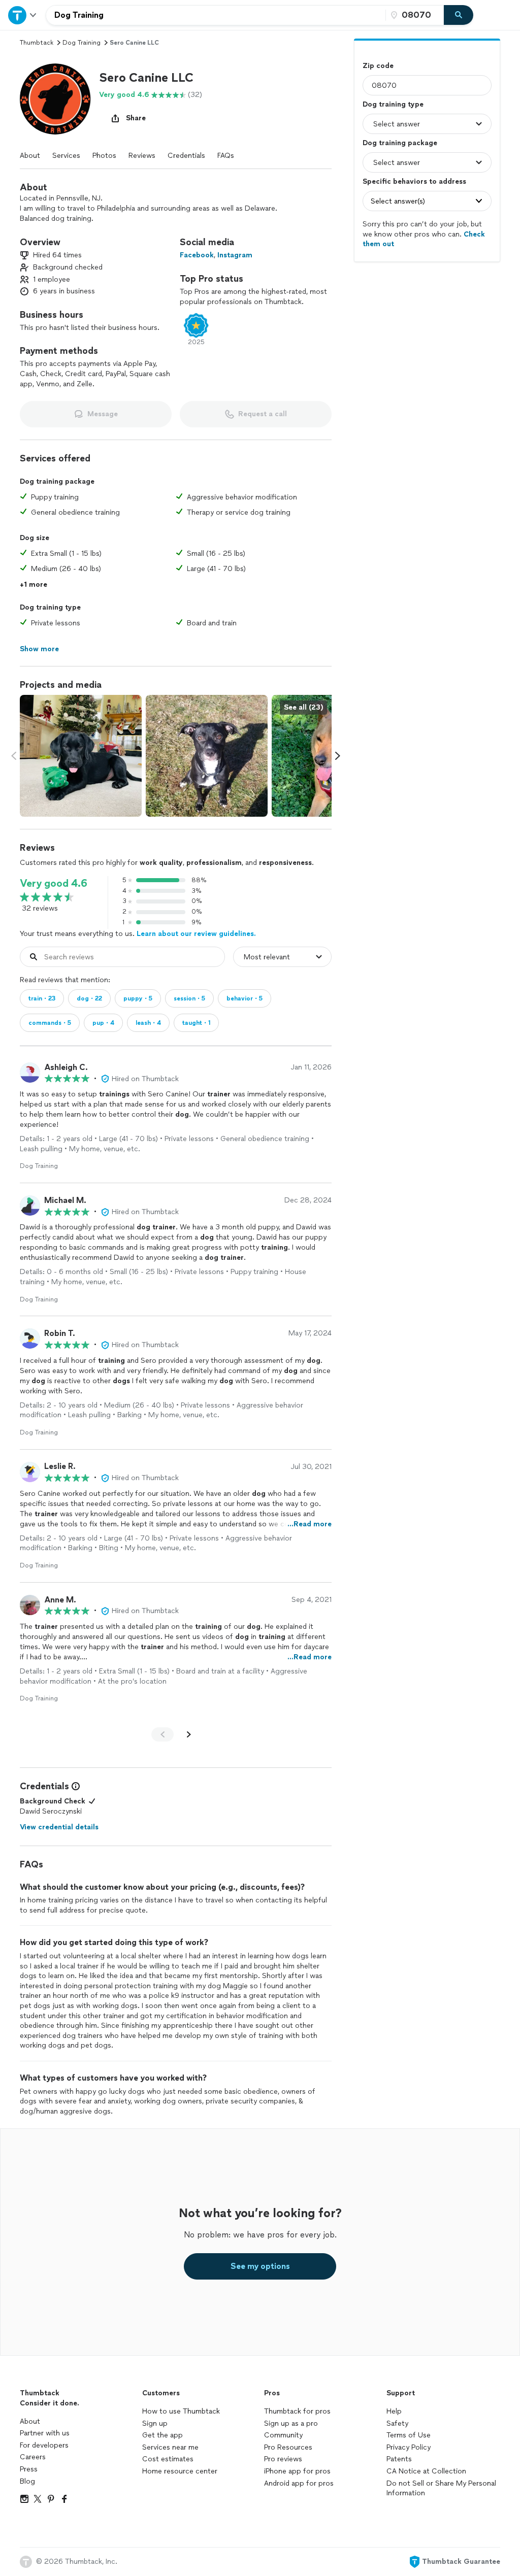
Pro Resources (288, 2447)
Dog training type (393, 104)
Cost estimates (168, 2459)
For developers (44, 2445)
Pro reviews (283, 2459)
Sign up (155, 2423)
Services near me (170, 2447)
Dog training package (400, 143)
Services (66, 156)
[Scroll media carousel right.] (338, 756)
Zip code (378, 66)
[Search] (459, 15)
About (30, 156)
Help (394, 2411)
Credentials (186, 156)
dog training (82, 43)
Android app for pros (299, 2483)
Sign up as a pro (291, 2423)
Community (283, 2435)
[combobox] (216, 15)
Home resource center (180, 2471)
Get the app (162, 2435)
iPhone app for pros (297, 2471)
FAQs (226, 156)
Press (29, 2469)
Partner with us (45, 2433)
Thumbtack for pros (297, 2411)
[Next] (189, 1734)
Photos (104, 156)
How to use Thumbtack (181, 2411)
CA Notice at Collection (426, 2471)
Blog (27, 2481)
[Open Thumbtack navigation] (23, 15)
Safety (397, 2423)
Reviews (142, 156)
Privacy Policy (409, 2447)
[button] (55, 99)
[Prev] (162, 1734)
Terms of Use (409, 2435)
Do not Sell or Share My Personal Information (441, 2488)
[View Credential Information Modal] (75, 1786)
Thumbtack (37, 43)
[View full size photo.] (81, 756)
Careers (33, 2457)
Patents (399, 2459)
